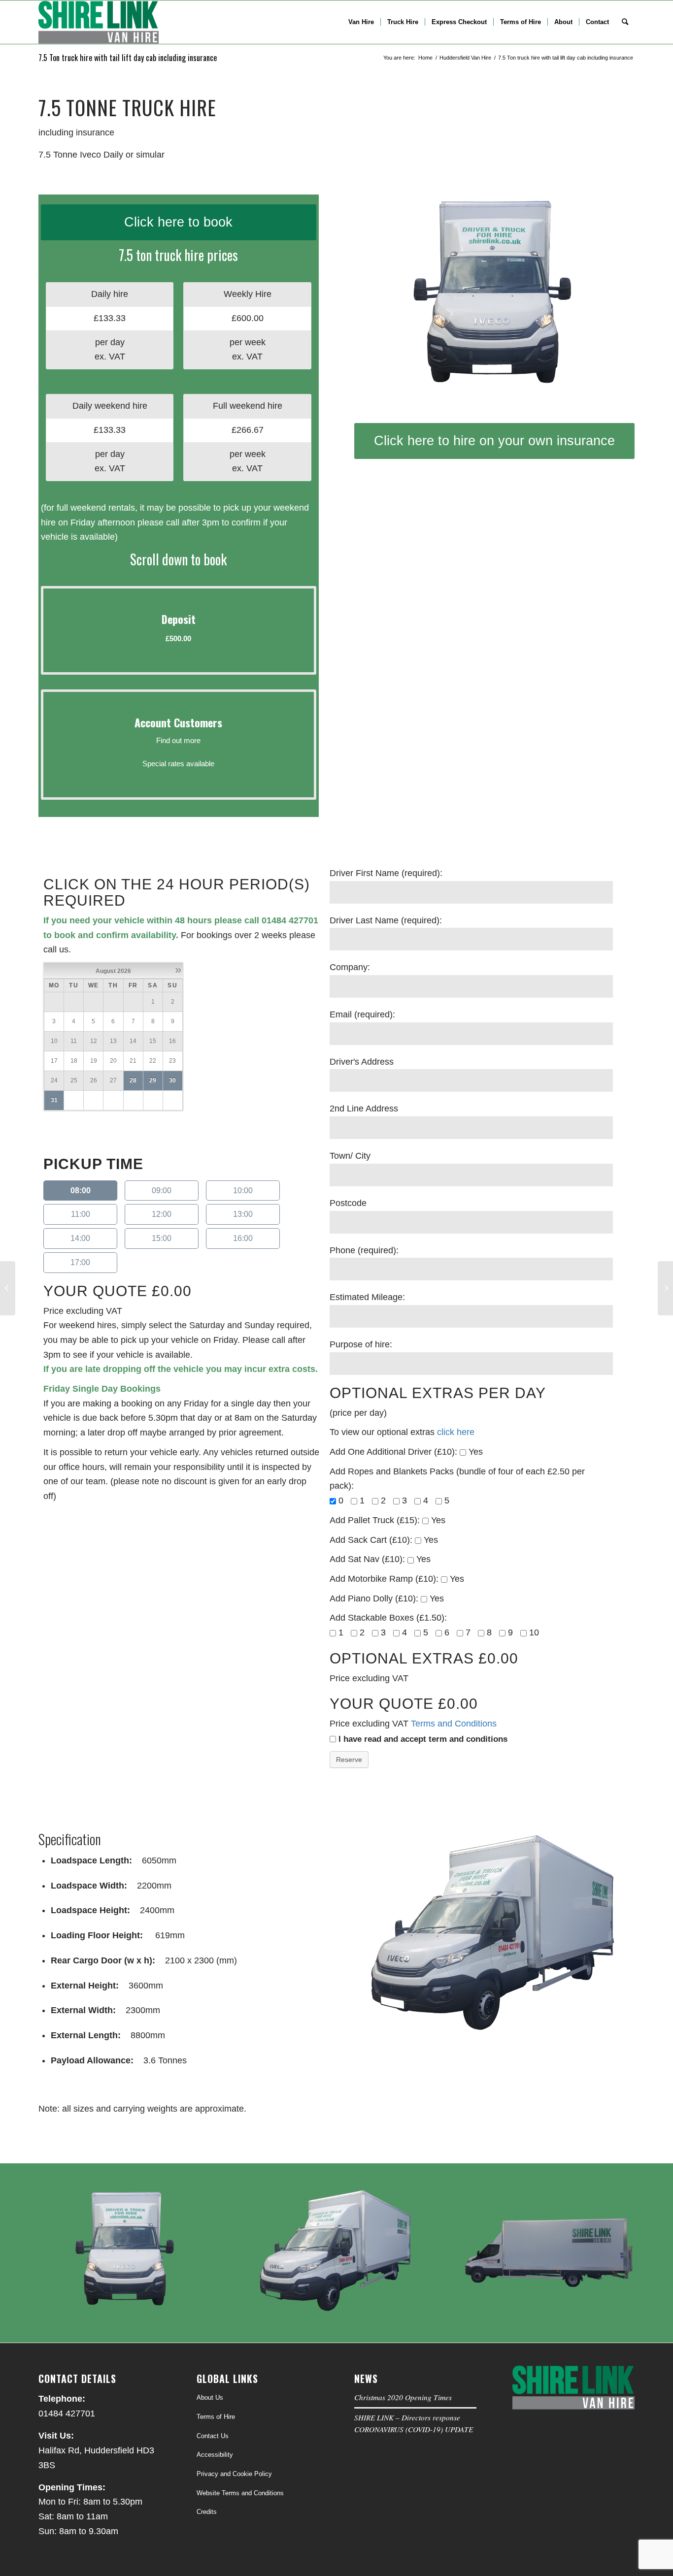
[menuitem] (361, 22)
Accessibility (215, 2455)
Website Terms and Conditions (240, 2493)
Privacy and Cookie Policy (234, 2474)
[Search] (625, 22)
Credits (207, 2512)
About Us (210, 2397)
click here (456, 1432)
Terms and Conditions (455, 1724)
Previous (376, 299)
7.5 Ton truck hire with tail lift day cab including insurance (128, 58)
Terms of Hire (216, 2417)
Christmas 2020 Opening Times (403, 2397)
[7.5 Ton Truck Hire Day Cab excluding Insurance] (665, 1288)
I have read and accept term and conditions (423, 1739)
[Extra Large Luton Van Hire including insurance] (8, 1288)
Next (612, 299)
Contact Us (213, 2436)
